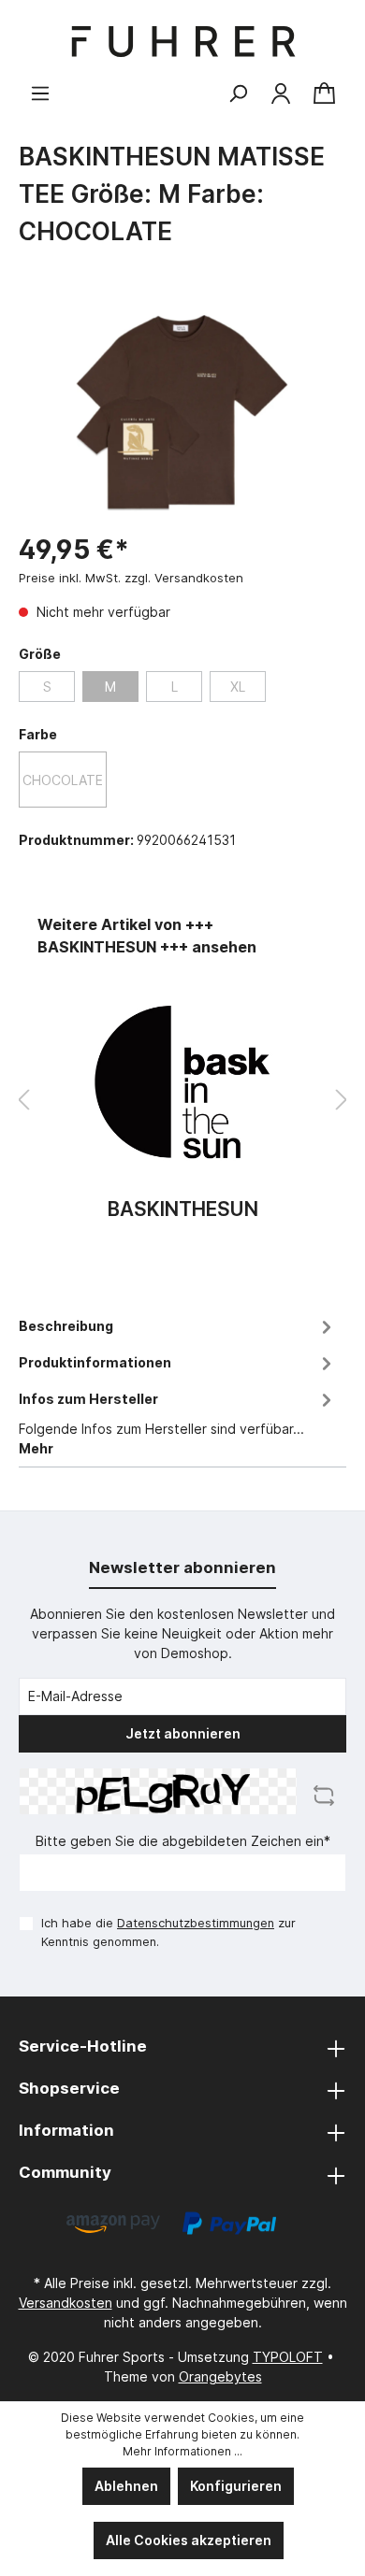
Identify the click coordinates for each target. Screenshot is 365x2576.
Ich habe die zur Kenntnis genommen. (168, 1932)
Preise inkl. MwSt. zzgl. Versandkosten (131, 578)
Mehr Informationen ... (182, 2451)
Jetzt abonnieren (183, 1733)
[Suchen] (238, 93)
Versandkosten (66, 2303)
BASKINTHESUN (183, 1210)
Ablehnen (126, 2486)
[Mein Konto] (281, 93)
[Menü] (40, 93)
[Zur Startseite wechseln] (182, 42)
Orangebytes (220, 2376)
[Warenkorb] (324, 94)
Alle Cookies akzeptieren (189, 2540)
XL (238, 687)
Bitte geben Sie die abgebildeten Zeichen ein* (183, 1841)
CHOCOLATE (63, 780)
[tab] (178, 1324)
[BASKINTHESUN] (182, 1082)
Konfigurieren (236, 2486)
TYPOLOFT (288, 2357)
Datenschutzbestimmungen (196, 1923)
